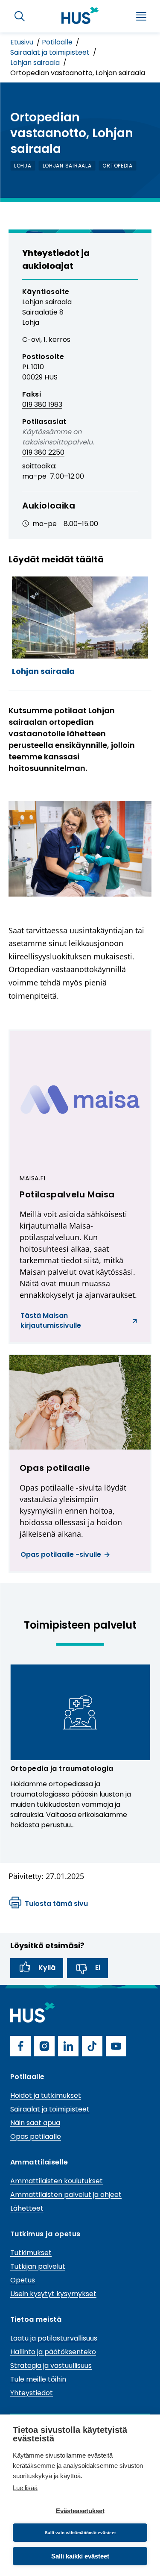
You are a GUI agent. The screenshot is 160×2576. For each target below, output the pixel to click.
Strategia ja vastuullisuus (51, 2366)
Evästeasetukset (80, 2511)
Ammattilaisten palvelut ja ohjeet (66, 2195)
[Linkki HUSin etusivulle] (80, 15)
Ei (98, 1968)
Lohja (23, 166)
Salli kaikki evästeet (80, 2556)
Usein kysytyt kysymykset (53, 2294)
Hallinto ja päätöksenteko (53, 2352)
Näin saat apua (35, 2123)
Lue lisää (25, 2488)
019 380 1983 (42, 404)
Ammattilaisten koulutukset (57, 2181)
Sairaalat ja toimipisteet (51, 52)
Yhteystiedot (32, 2393)
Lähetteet (27, 2208)
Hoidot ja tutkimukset (46, 2095)
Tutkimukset (31, 2253)
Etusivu (23, 42)
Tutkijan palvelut (38, 2266)
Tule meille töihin (38, 2379)
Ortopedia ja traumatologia (62, 1769)
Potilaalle (58, 42)
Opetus (23, 2280)
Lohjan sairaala (36, 63)
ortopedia (117, 166)
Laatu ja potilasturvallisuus (54, 2338)
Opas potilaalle (36, 2136)
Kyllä (47, 1968)
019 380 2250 (43, 452)
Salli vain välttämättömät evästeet (80, 2533)
